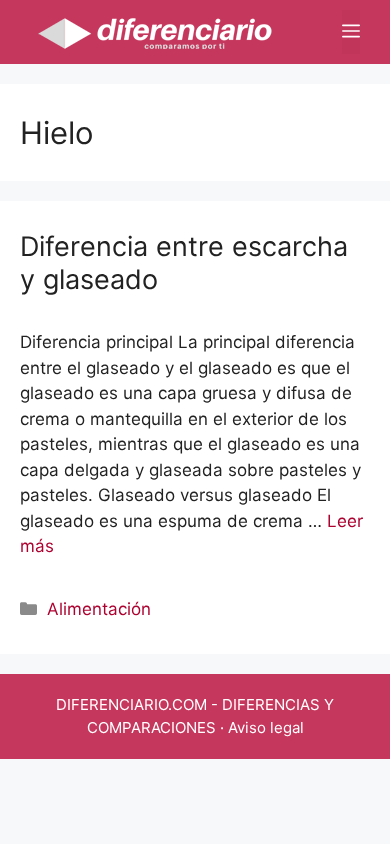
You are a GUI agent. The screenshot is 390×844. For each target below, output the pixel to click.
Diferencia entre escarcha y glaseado (184, 262)
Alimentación (99, 609)
